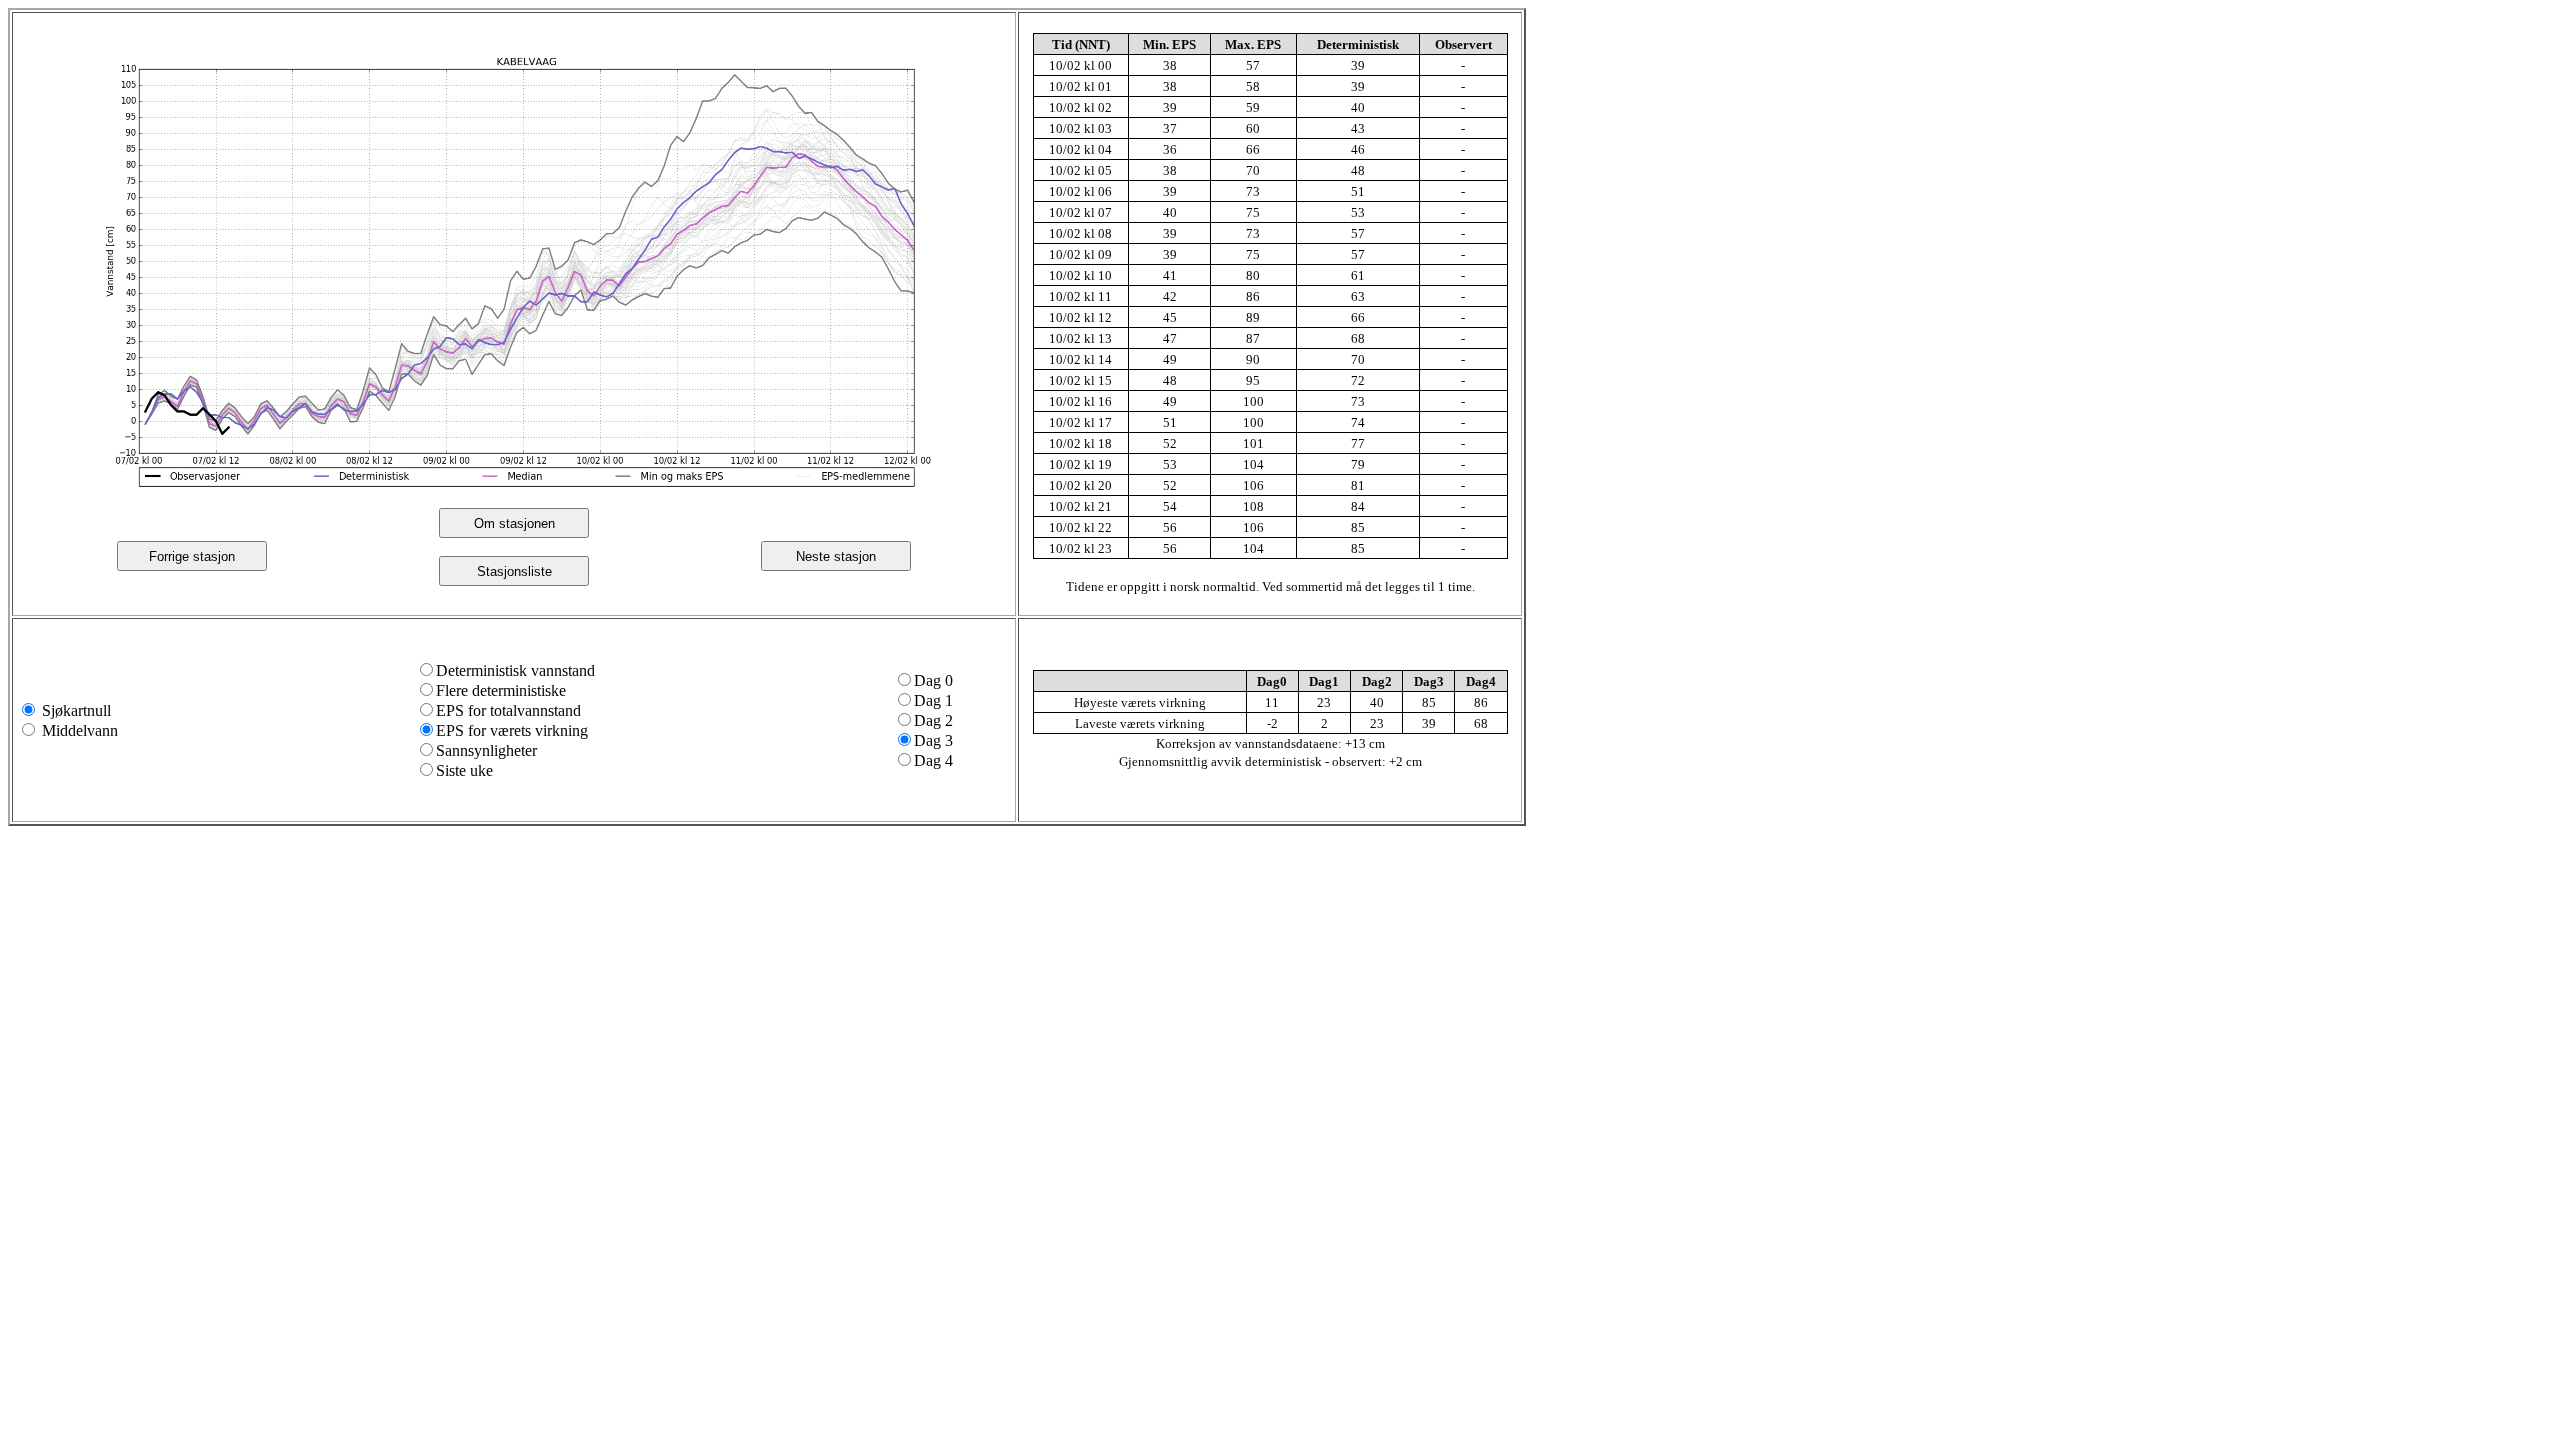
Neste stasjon (836, 556)
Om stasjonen (514, 523)
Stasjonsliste (514, 571)
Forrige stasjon (192, 556)
